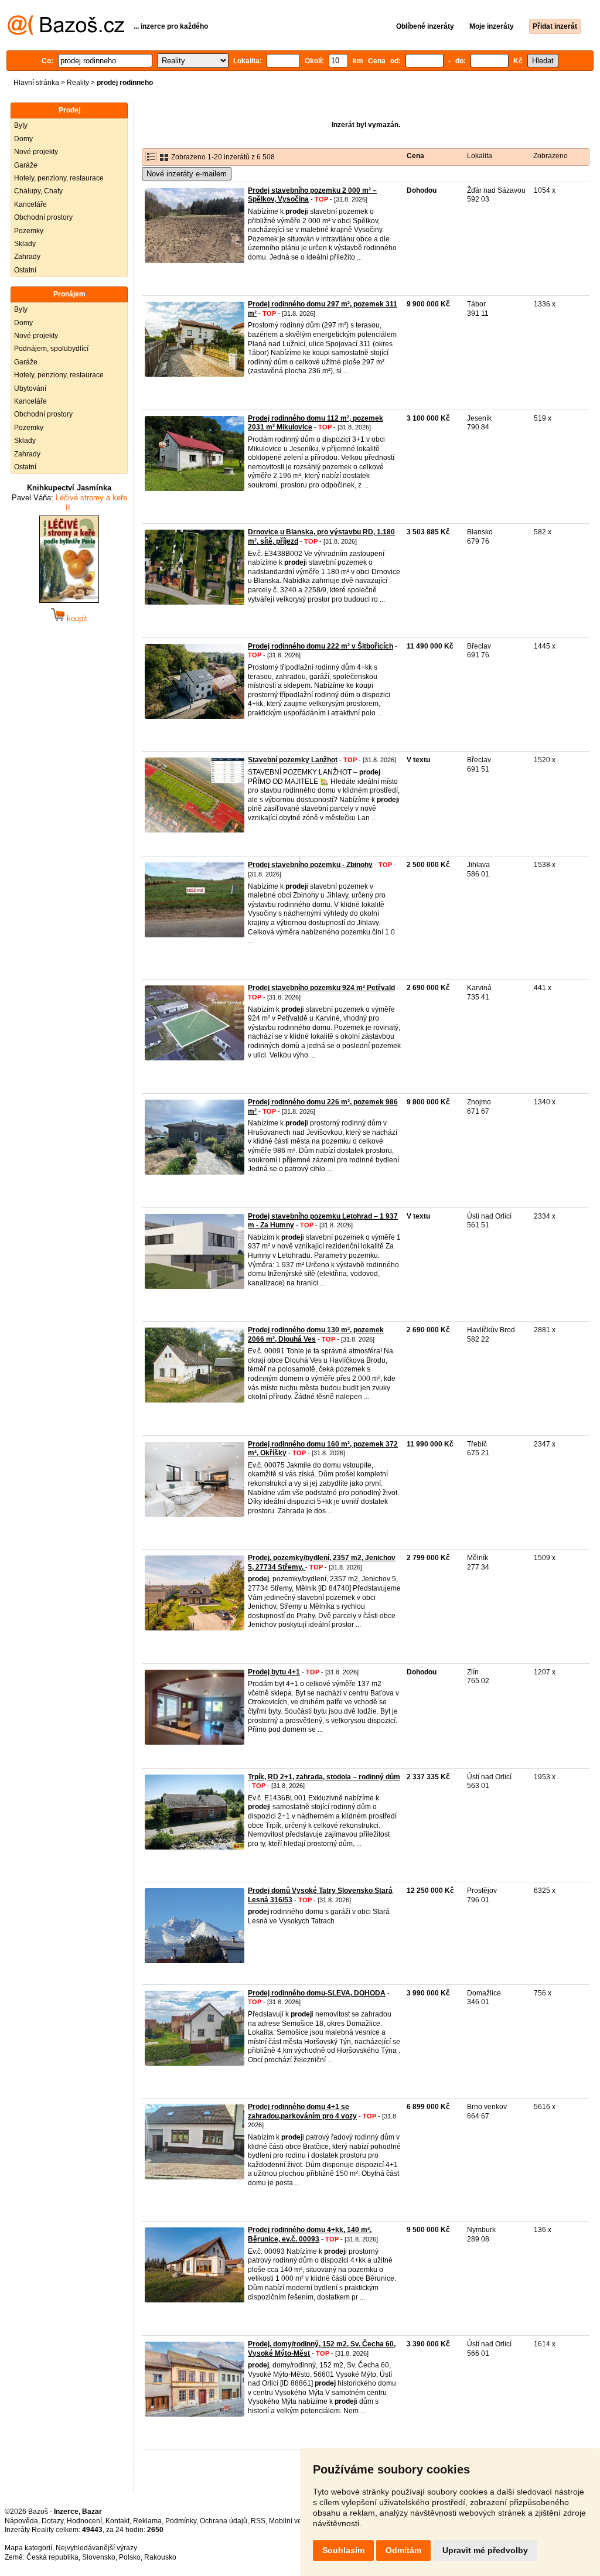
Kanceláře (30, 204)
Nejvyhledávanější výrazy (96, 2548)
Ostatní (25, 270)
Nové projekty (36, 152)
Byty (21, 125)
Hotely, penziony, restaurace (59, 178)
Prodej (69, 110)
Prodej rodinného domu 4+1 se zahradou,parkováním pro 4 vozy (302, 2111)
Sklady (25, 244)
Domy (23, 139)
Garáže (26, 165)
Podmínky (181, 2521)
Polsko (130, 2557)
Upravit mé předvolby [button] (485, 2550)
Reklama (147, 2521)
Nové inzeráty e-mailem (187, 174)
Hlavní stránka (36, 83)
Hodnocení (84, 2521)
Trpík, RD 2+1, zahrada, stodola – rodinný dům (324, 1777)
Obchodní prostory (43, 217)
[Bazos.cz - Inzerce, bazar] (66, 33)
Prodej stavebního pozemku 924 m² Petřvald (321, 988)
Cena (415, 156)
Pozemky (29, 231)
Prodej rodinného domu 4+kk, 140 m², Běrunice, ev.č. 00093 (310, 2234)
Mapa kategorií (28, 2548)
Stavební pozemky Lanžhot (293, 760)
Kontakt (117, 2521)
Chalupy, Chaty (38, 191)
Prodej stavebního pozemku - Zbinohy (310, 865)
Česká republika (52, 2557)
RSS (258, 2521)
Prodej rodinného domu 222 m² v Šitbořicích (321, 646)
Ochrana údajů (224, 2521)
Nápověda (21, 2521)
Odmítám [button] (403, 2550)
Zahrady (27, 257)
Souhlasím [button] (343, 2550)
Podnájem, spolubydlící (51, 349)
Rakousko (160, 2557)
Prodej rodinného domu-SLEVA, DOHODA (317, 1993)
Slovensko (99, 2557)
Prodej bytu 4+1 (274, 1672)
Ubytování (30, 388)
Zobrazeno (550, 156)
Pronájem (69, 294)
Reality (78, 83)
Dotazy (52, 2521)
